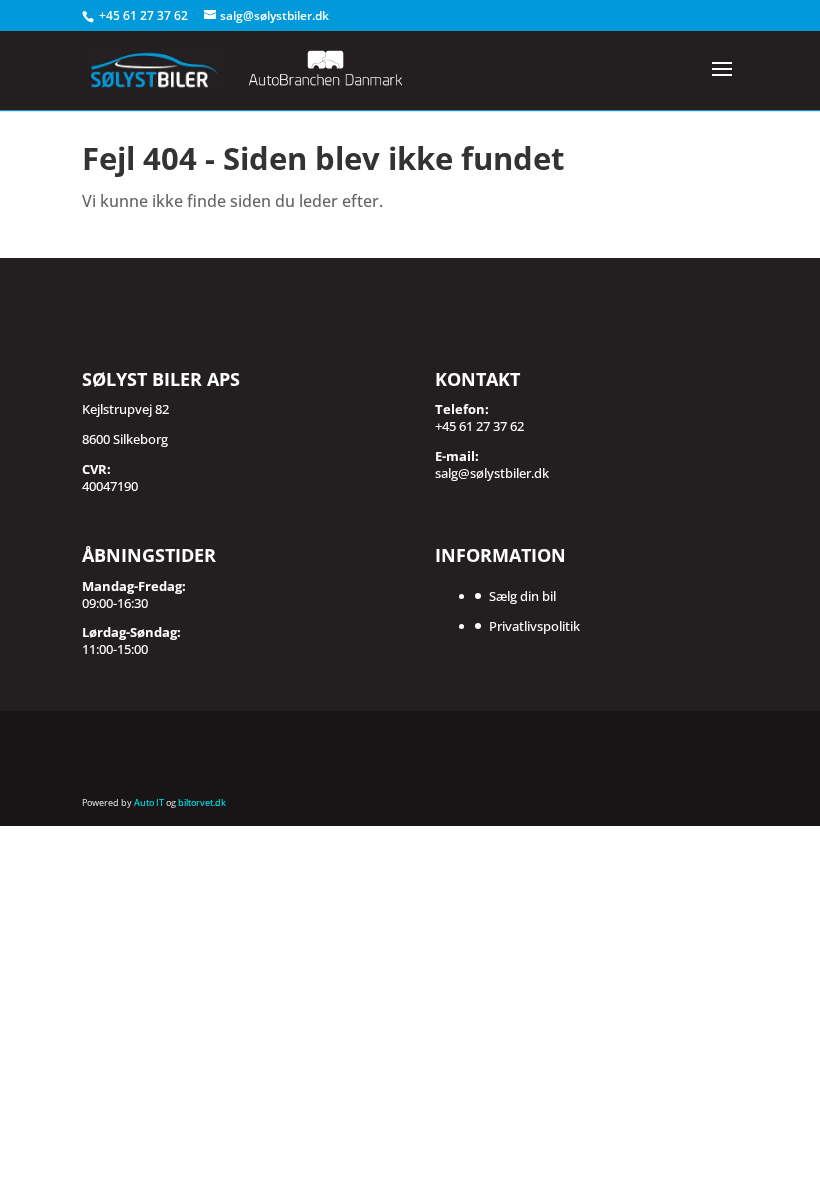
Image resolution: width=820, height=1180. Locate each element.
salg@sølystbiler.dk (492, 473)
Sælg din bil (522, 596)
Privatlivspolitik (534, 626)
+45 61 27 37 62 (145, 15)
